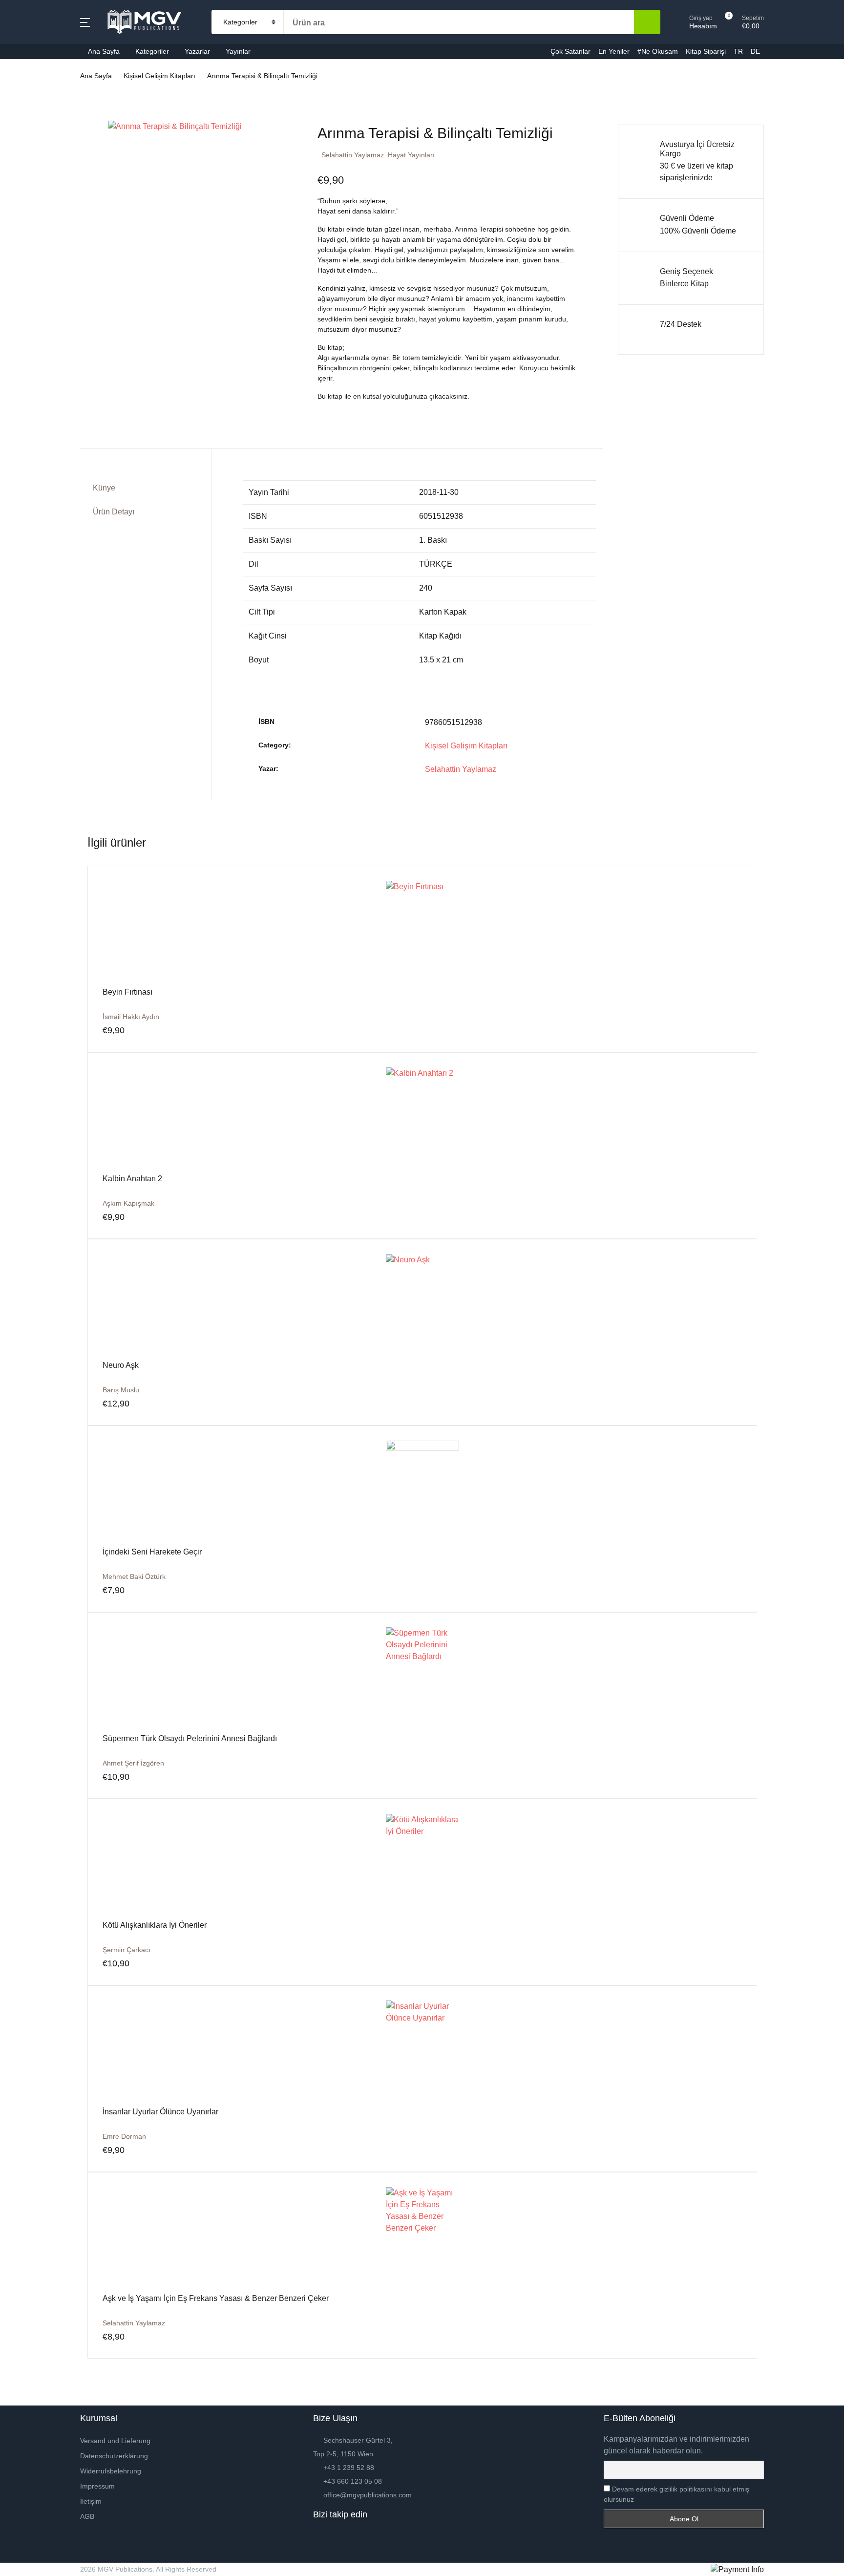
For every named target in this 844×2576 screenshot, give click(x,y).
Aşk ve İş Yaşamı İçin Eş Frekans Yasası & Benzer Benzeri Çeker (216, 2298)
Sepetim (29, 262)
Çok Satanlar (37, 160)
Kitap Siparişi (38, 237)
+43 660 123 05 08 (353, 2481)
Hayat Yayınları (411, 155)
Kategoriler (34, 84)
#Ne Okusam (37, 211)
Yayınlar (238, 51)
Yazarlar (197, 51)
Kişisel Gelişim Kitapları (466, 746)
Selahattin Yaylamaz (353, 155)
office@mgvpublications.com (368, 2495)
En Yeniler (33, 186)
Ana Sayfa (33, 59)
